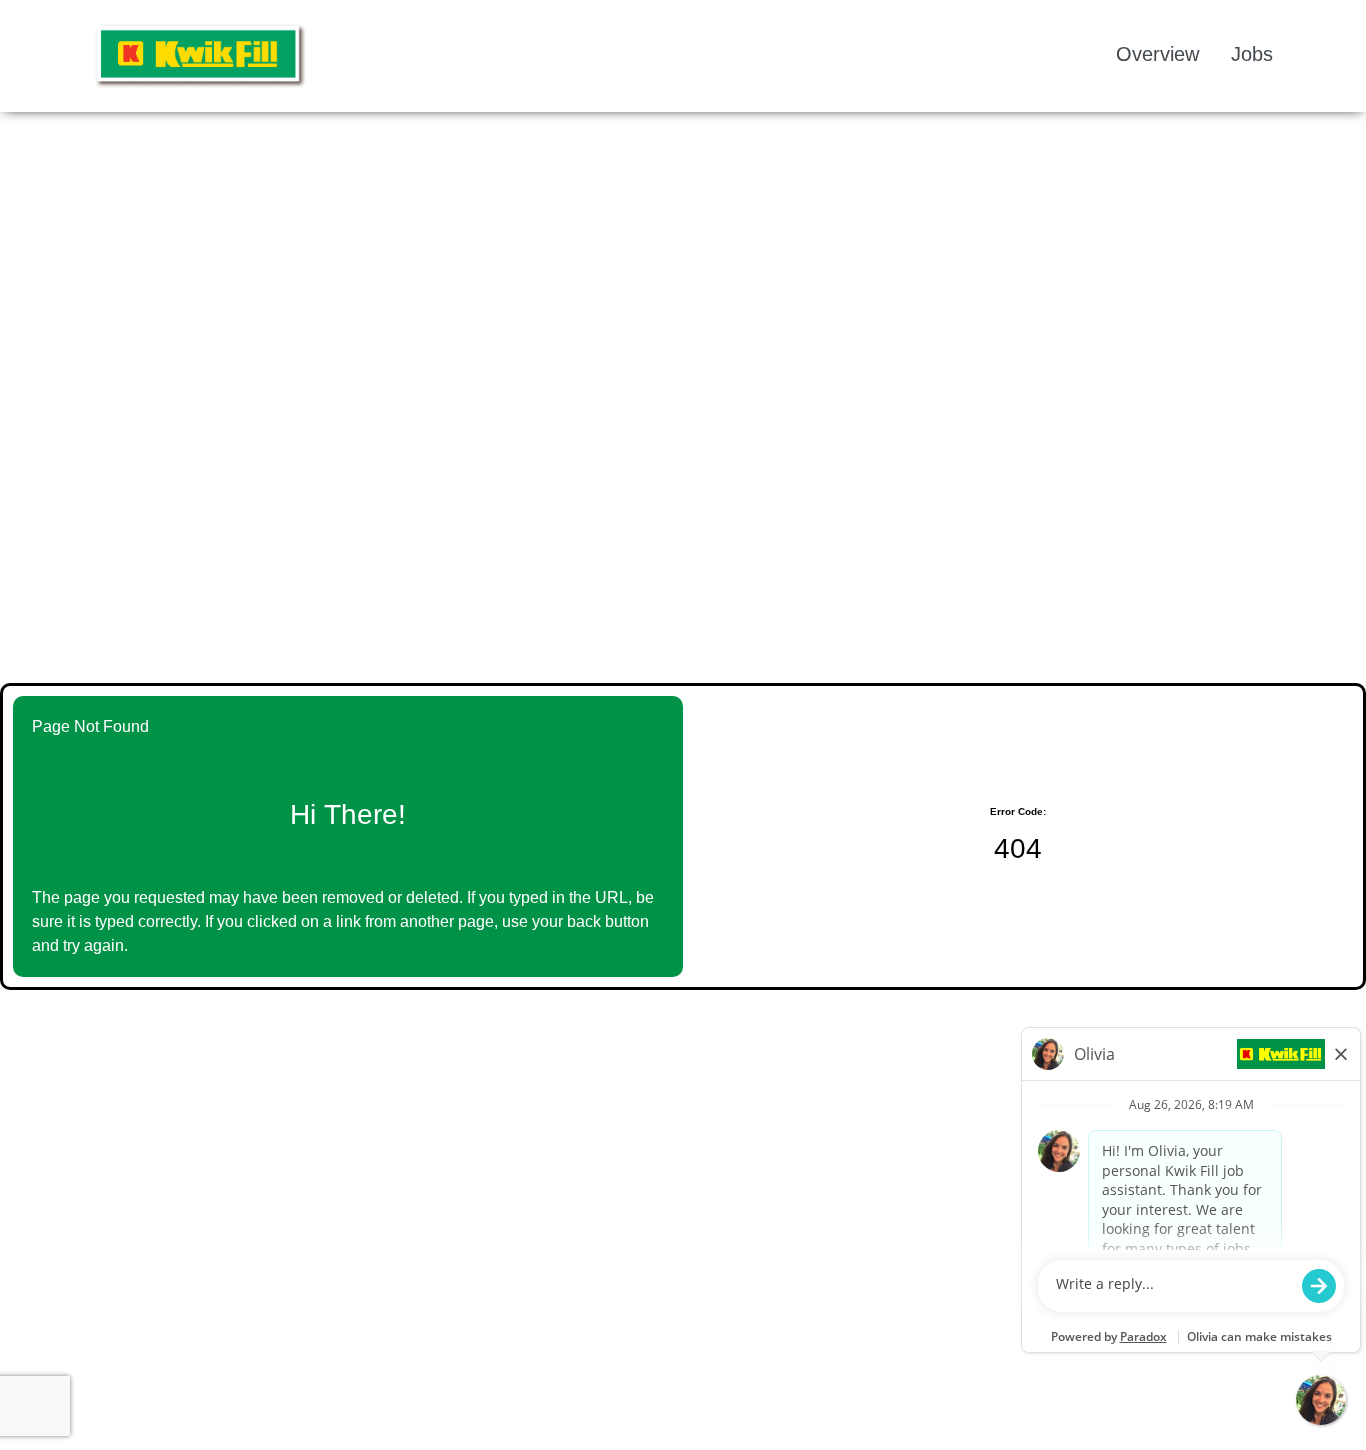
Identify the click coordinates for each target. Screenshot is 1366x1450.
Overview (1157, 54)
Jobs (1252, 54)
